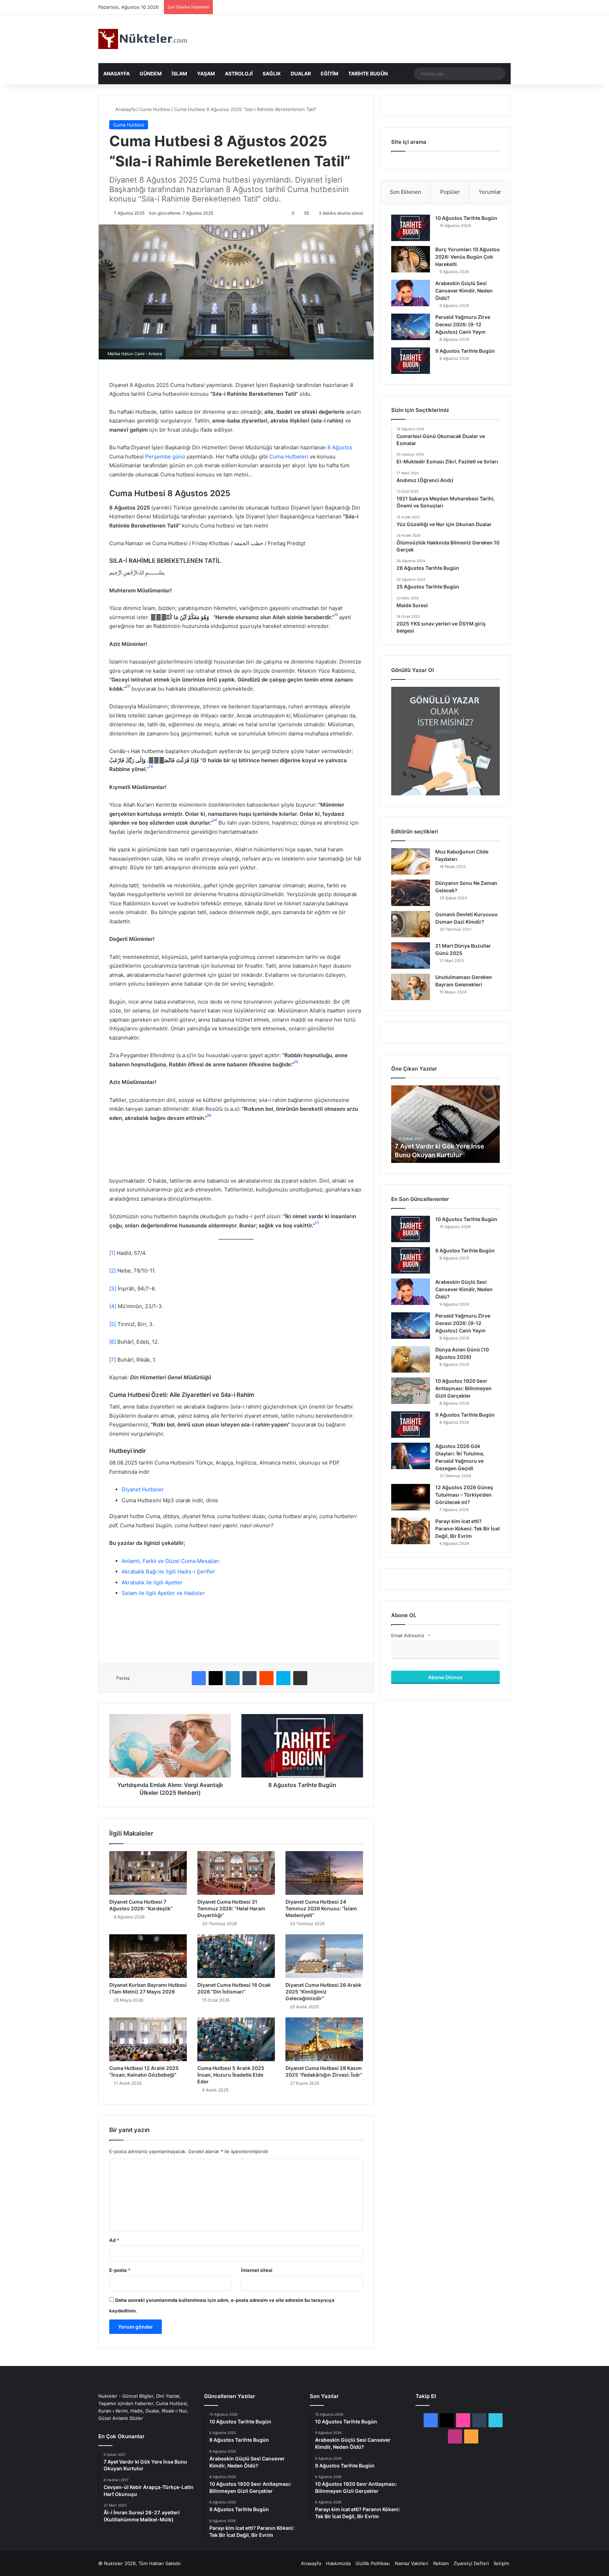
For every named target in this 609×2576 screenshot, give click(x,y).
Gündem (151, 73)
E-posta (120, 2270)
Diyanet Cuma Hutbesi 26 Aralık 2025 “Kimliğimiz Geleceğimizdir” (323, 1992)
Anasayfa (116, 73)
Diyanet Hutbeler (143, 1489)
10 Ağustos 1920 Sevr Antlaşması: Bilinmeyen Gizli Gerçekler (463, 1388)
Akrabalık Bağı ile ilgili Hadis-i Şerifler (168, 1572)
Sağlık (272, 73)
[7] (113, 1360)
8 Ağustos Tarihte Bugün (465, 1250)
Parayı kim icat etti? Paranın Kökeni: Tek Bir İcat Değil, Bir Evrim (467, 1529)
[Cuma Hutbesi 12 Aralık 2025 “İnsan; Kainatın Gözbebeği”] (148, 2039)
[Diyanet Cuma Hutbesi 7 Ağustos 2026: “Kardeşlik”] (148, 1873)
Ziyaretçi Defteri (471, 2563)
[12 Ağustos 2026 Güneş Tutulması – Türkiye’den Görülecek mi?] (411, 1497)
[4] (113, 1306)
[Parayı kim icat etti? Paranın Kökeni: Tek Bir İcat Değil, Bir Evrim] (411, 1531)
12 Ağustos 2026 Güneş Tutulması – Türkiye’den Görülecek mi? (464, 1495)
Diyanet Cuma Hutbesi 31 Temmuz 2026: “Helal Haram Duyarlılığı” (231, 1908)
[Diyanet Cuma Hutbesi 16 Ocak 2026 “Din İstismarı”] (236, 1956)
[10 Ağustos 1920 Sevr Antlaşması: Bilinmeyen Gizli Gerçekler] (411, 1391)
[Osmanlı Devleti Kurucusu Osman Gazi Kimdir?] (411, 924)
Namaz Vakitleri (411, 2563)
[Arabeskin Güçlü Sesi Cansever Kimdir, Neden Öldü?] (411, 293)
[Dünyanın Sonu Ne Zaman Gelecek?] (411, 893)
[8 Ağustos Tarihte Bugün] (411, 1260)
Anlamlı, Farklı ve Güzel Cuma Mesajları (171, 1561)
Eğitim (330, 73)
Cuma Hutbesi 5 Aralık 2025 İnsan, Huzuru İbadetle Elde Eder (231, 2075)
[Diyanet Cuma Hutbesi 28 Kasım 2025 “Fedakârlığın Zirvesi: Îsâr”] (324, 2039)
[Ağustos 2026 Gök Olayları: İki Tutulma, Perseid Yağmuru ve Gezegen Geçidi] (411, 1456)
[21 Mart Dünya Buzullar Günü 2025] (411, 956)
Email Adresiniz (411, 1635)
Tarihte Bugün (368, 73)
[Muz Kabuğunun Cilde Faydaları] (411, 861)
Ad (114, 2240)
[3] (113, 1289)
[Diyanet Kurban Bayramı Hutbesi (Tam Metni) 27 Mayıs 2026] (148, 1956)
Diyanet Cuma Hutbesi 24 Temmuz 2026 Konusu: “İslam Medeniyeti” (321, 1908)
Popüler (450, 192)
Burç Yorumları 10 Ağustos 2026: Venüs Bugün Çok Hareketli (467, 257)
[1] (112, 1253)
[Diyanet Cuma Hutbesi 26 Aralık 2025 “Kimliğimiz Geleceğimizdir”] (324, 1956)
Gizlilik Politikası (373, 2563)
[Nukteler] (143, 39)
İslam (179, 73)
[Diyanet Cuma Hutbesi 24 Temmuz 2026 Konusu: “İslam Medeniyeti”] (324, 1873)
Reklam (441, 2563)
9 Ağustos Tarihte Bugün (465, 351)
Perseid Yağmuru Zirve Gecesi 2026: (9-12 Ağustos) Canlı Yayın (463, 324)
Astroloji (239, 73)
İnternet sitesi (257, 2270)
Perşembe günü (165, 457)
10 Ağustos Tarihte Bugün (466, 218)
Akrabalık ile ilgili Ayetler (152, 1582)
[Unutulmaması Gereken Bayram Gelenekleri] (411, 987)
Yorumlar (490, 192)
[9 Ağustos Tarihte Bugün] (411, 361)
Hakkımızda (338, 2563)
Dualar (301, 73)
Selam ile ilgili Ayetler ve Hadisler (163, 1593)
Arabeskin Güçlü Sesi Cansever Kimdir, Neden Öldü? (464, 291)
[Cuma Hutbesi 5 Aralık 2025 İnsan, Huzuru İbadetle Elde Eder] (236, 2039)
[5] (113, 1324)
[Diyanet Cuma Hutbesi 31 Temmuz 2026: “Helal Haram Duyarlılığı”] (236, 1873)
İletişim (501, 2563)
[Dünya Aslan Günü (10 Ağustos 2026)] (411, 1359)
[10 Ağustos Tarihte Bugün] (411, 228)
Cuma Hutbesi (155, 109)
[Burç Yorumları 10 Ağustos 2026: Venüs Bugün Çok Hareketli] (411, 259)
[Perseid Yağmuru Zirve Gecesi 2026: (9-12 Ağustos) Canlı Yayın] (411, 327)
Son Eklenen (405, 192)
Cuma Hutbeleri (289, 457)
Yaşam (206, 73)
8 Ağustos (339, 447)
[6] (113, 1342)
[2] (113, 1271)
